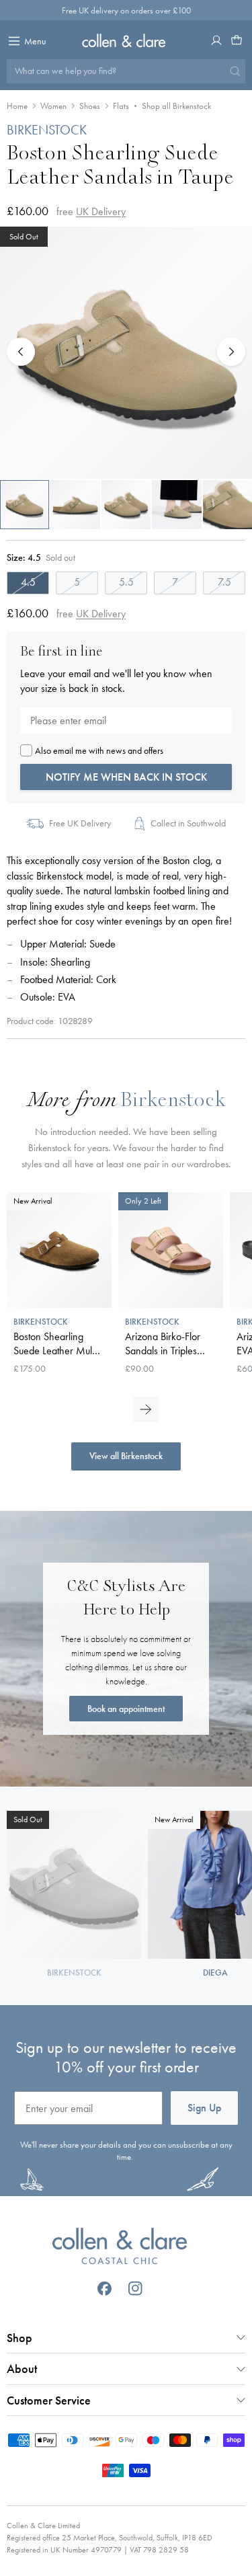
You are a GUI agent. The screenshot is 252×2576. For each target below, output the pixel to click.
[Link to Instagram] (135, 2289)
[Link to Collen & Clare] (119, 2248)
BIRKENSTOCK (47, 130)
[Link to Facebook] (104, 2289)
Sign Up (204, 2108)
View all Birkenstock (126, 1456)
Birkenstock (173, 1102)
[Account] (216, 40)
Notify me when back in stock (126, 777)
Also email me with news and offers (99, 750)
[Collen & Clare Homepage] (126, 40)
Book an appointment (126, 1709)
